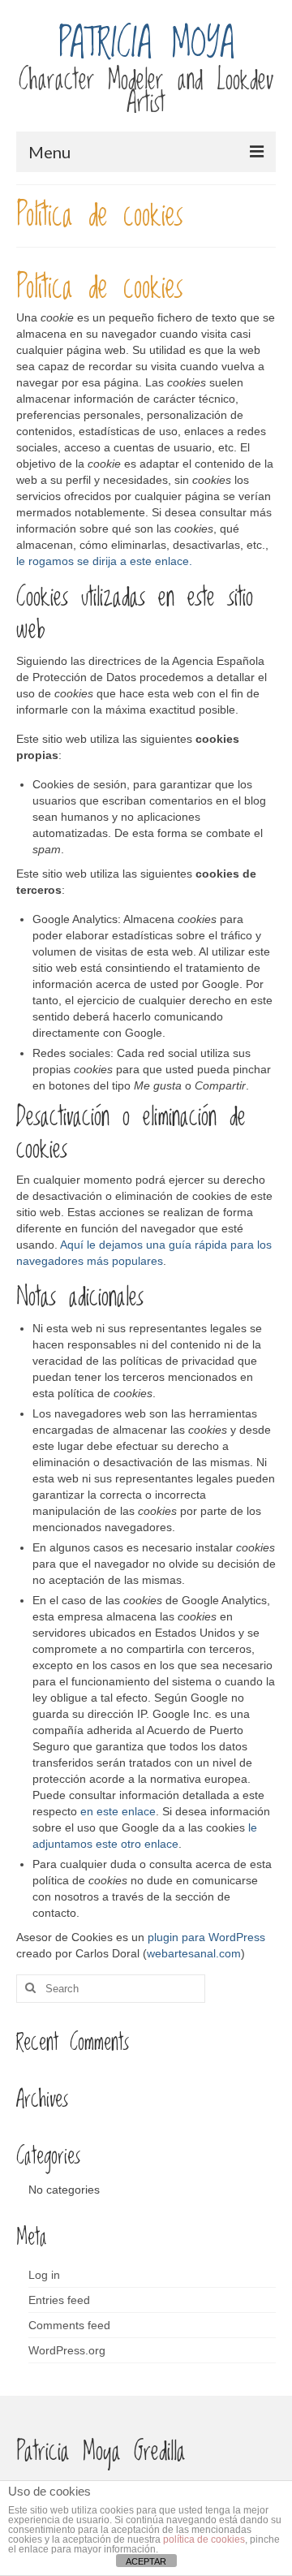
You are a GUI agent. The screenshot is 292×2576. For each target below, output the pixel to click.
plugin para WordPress (206, 1937)
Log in (44, 2275)
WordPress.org (67, 2350)
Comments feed (69, 2325)
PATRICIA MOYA (146, 44)
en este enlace (118, 1811)
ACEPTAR (146, 2561)
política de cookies (204, 2539)
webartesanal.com (194, 1953)
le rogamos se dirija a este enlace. (104, 561)
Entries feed (59, 2300)
